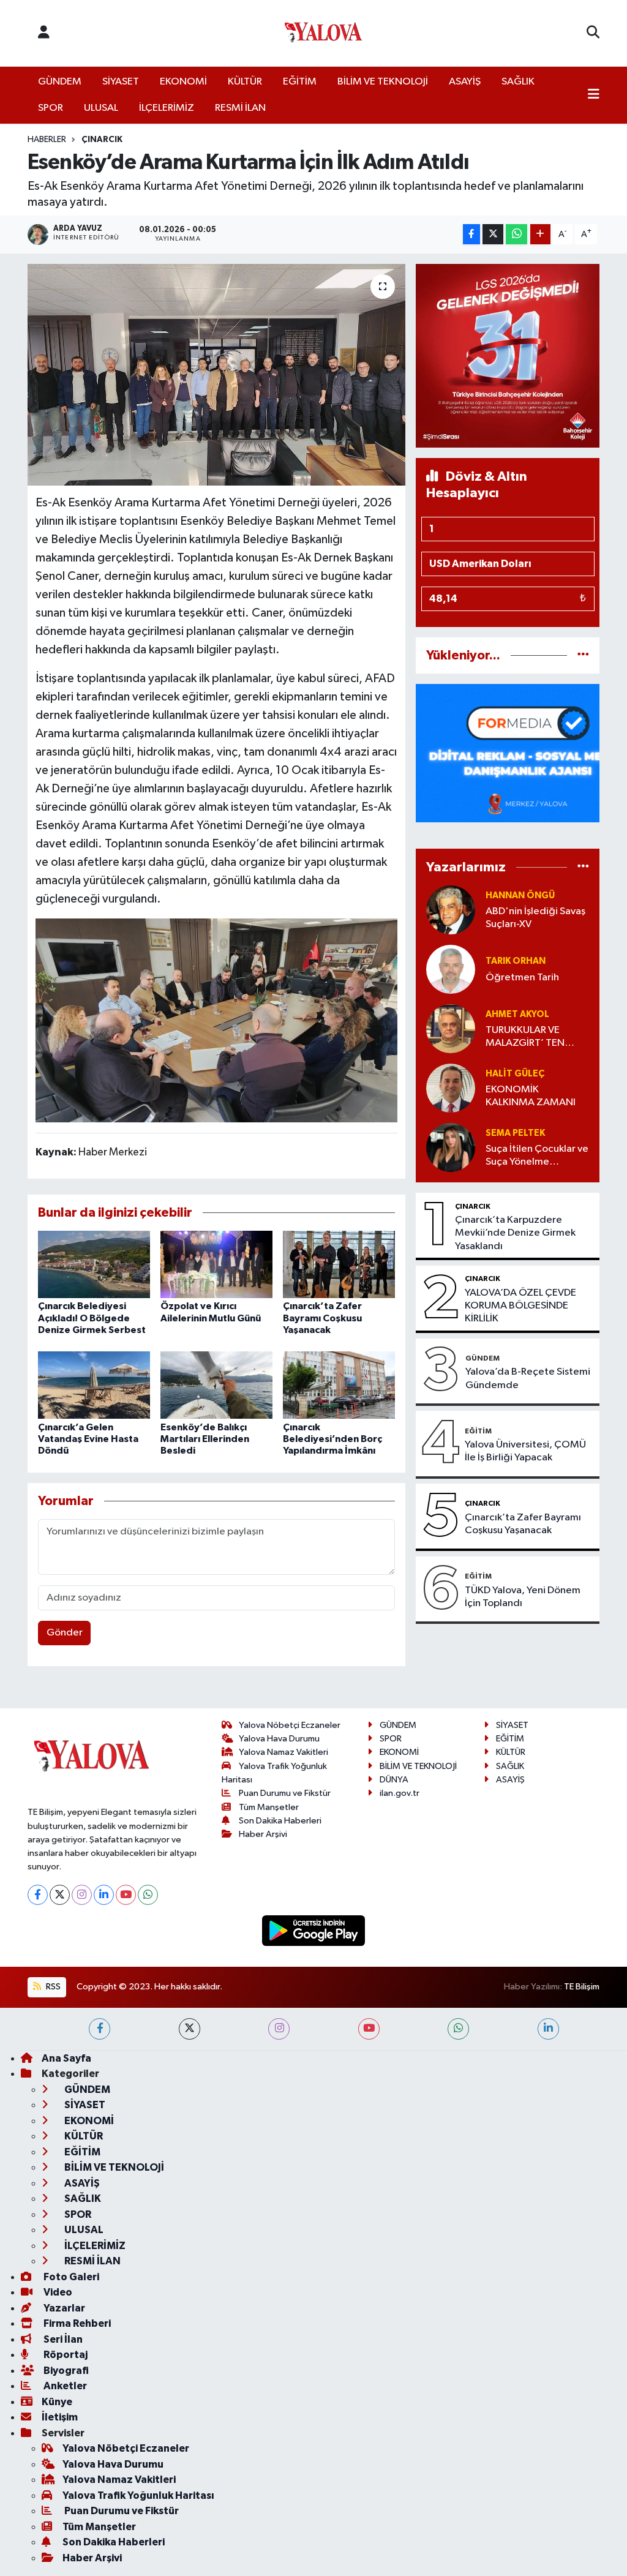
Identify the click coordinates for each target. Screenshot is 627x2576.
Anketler (64, 2386)
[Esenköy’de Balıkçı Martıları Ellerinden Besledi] (216, 1385)
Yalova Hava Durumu (279, 1739)
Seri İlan (62, 2339)
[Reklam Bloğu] (508, 355)
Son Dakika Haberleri (280, 1821)
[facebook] (99, 2029)
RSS (52, 1987)
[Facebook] (38, 1895)
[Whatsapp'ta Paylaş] (516, 234)
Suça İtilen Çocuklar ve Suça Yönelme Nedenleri (537, 1156)
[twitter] (190, 2029)
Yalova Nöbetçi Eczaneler (290, 1725)
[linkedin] (548, 2029)
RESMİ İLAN (240, 108)
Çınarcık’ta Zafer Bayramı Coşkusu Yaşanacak (322, 1318)
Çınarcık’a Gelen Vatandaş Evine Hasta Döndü (88, 1439)
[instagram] (279, 2029)
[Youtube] (126, 1895)
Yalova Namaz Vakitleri (283, 1752)
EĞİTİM (300, 82)
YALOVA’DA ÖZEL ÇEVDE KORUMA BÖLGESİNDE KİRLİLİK (520, 1306)
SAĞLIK (518, 82)
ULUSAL (101, 108)
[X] (60, 1895)
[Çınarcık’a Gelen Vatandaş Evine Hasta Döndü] (94, 1385)
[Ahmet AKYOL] (451, 1028)
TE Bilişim (582, 1987)
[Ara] (593, 33)
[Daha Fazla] (540, 234)
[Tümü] (583, 655)
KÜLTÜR (245, 82)
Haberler (47, 140)
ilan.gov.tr (400, 1793)
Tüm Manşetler (269, 1807)
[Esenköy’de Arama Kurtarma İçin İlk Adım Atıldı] (216, 375)
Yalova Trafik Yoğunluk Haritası (138, 2495)
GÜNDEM (60, 82)
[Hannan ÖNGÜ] (451, 910)
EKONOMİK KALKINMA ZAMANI (531, 1096)
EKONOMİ (183, 82)
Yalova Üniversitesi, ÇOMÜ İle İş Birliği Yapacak (525, 1451)
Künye (57, 2402)
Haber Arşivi (263, 1834)
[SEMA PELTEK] (451, 1147)
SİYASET (121, 82)
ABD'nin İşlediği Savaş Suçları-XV (535, 918)
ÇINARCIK (102, 140)
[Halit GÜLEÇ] (451, 1088)
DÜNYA (394, 1780)
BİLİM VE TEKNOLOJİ (383, 82)
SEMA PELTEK (515, 1133)
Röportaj (65, 2355)
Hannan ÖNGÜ (520, 896)
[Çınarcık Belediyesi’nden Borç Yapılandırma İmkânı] (339, 1385)
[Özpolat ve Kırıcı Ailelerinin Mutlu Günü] (216, 1264)
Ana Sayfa (66, 2058)
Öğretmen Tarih (522, 978)
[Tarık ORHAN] (451, 969)
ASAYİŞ (465, 82)
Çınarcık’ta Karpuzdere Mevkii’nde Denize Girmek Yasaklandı (515, 1233)
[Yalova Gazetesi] (323, 33)
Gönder (65, 1633)
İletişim (60, 2417)
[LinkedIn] (104, 1895)
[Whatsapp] (148, 1895)
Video (57, 2292)
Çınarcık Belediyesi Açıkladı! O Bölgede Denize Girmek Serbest (92, 1318)
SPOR (51, 108)
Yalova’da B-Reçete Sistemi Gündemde (528, 1378)
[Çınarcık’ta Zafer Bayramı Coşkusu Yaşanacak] (339, 1264)
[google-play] (314, 1930)
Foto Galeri (70, 2277)
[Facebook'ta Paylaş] (471, 234)
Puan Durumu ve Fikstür (285, 1793)
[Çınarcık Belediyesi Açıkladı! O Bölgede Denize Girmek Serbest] (94, 1264)
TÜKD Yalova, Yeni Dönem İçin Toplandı (523, 1597)
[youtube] (369, 2029)
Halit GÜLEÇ (515, 1074)
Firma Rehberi (76, 2323)
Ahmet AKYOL (517, 1014)
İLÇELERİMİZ (167, 108)
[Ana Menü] (594, 96)
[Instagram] (82, 1895)
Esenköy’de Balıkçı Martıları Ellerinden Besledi (205, 1439)
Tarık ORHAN (516, 961)
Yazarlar (63, 2308)
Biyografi (65, 2371)
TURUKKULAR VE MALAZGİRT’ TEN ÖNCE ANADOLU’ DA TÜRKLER (534, 1038)
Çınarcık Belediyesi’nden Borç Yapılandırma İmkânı (332, 1439)
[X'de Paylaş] (493, 234)
